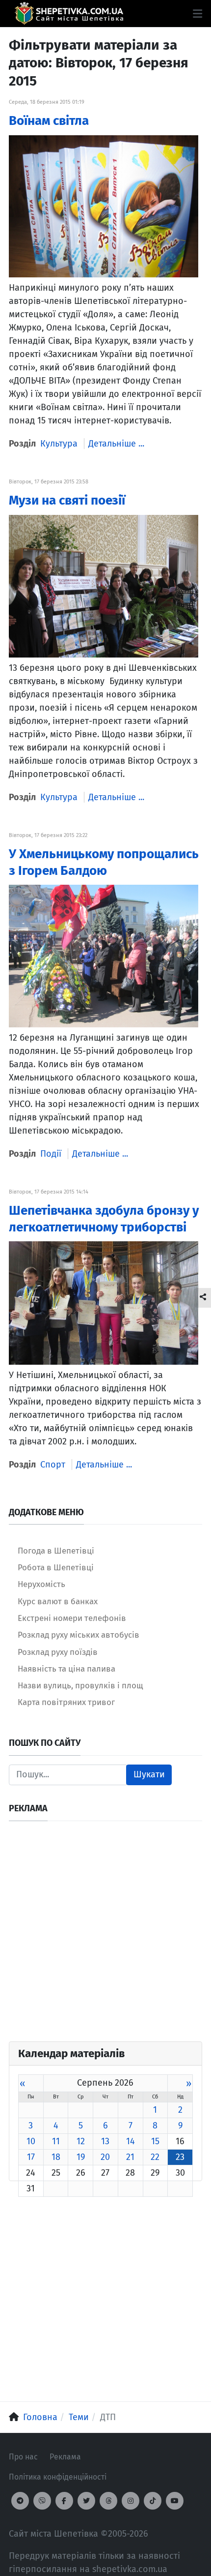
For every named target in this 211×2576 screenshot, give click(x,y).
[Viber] (42, 2501)
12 (81, 2141)
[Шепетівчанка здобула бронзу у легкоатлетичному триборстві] (104, 1302)
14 (131, 2141)
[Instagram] (131, 2501)
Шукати (149, 1774)
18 (56, 2157)
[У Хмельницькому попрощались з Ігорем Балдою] (104, 956)
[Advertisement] (105, 1936)
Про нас (23, 2457)
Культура (59, 444)
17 (31, 2157)
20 (105, 2157)
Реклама (65, 2457)
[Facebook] (64, 2501)
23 (180, 2157)
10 (31, 2141)
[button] (198, 14)
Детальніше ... (116, 444)
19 (81, 2157)
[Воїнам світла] (104, 206)
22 (155, 2157)
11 (56, 2141)
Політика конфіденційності (58, 2477)
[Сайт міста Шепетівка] (69, 14)
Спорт (53, 1465)
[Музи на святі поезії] (104, 586)
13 (105, 2141)
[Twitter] (86, 2501)
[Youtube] (175, 2501)
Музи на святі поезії (67, 500)
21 (130, 2157)
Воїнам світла (49, 121)
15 (155, 2141)
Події (51, 1154)
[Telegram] (20, 2501)
